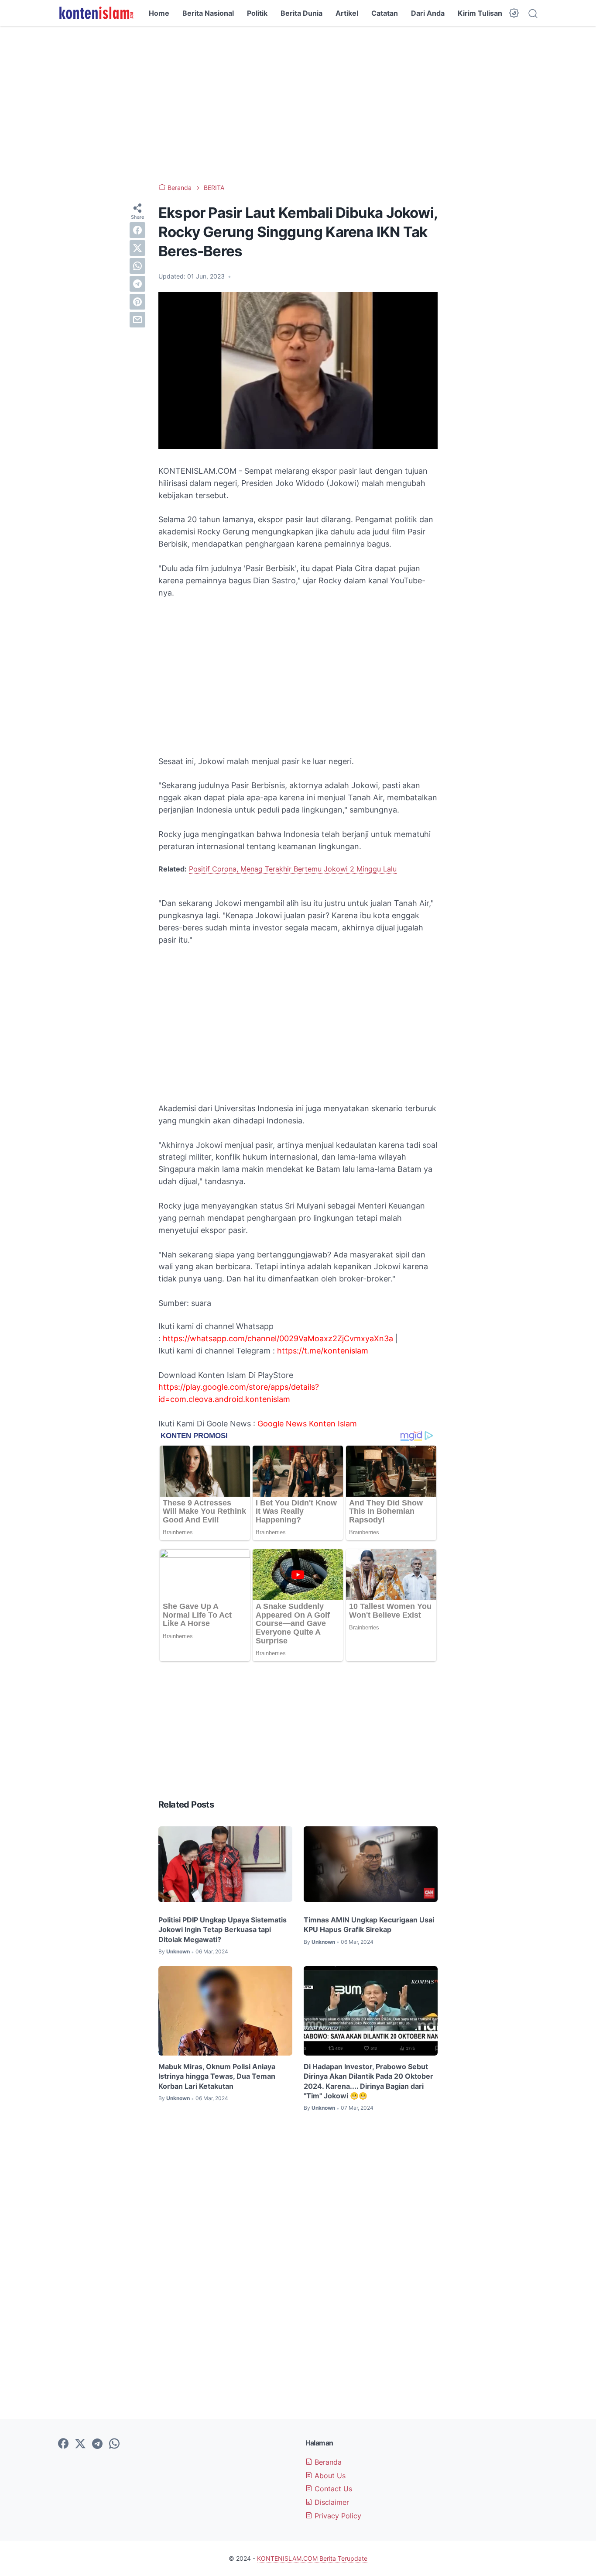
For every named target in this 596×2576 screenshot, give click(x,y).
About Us (329, 2476)
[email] (137, 320)
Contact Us (332, 2489)
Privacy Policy (337, 2516)
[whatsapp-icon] (114, 2444)
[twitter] (137, 248)
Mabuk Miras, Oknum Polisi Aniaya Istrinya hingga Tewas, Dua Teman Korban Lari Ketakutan (217, 2076)
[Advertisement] (298, 105)
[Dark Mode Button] (514, 13)
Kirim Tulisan (480, 13)
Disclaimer (331, 2502)
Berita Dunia (301, 13)
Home (159, 13)
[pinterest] (137, 302)
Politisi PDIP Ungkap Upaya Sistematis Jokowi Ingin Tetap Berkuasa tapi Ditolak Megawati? (223, 1930)
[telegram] (137, 284)
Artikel (347, 13)
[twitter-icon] (80, 2444)
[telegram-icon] (97, 2444)
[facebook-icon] (63, 2444)
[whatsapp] (137, 266)
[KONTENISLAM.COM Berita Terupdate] (96, 13)
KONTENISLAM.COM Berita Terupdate (312, 2558)
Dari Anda (428, 13)
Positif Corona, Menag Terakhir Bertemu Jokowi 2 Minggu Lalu (293, 869)
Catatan (385, 13)
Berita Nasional (208, 13)
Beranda (327, 2462)
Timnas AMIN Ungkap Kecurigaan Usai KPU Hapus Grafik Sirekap (369, 1925)
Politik (257, 13)
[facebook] (137, 230)
